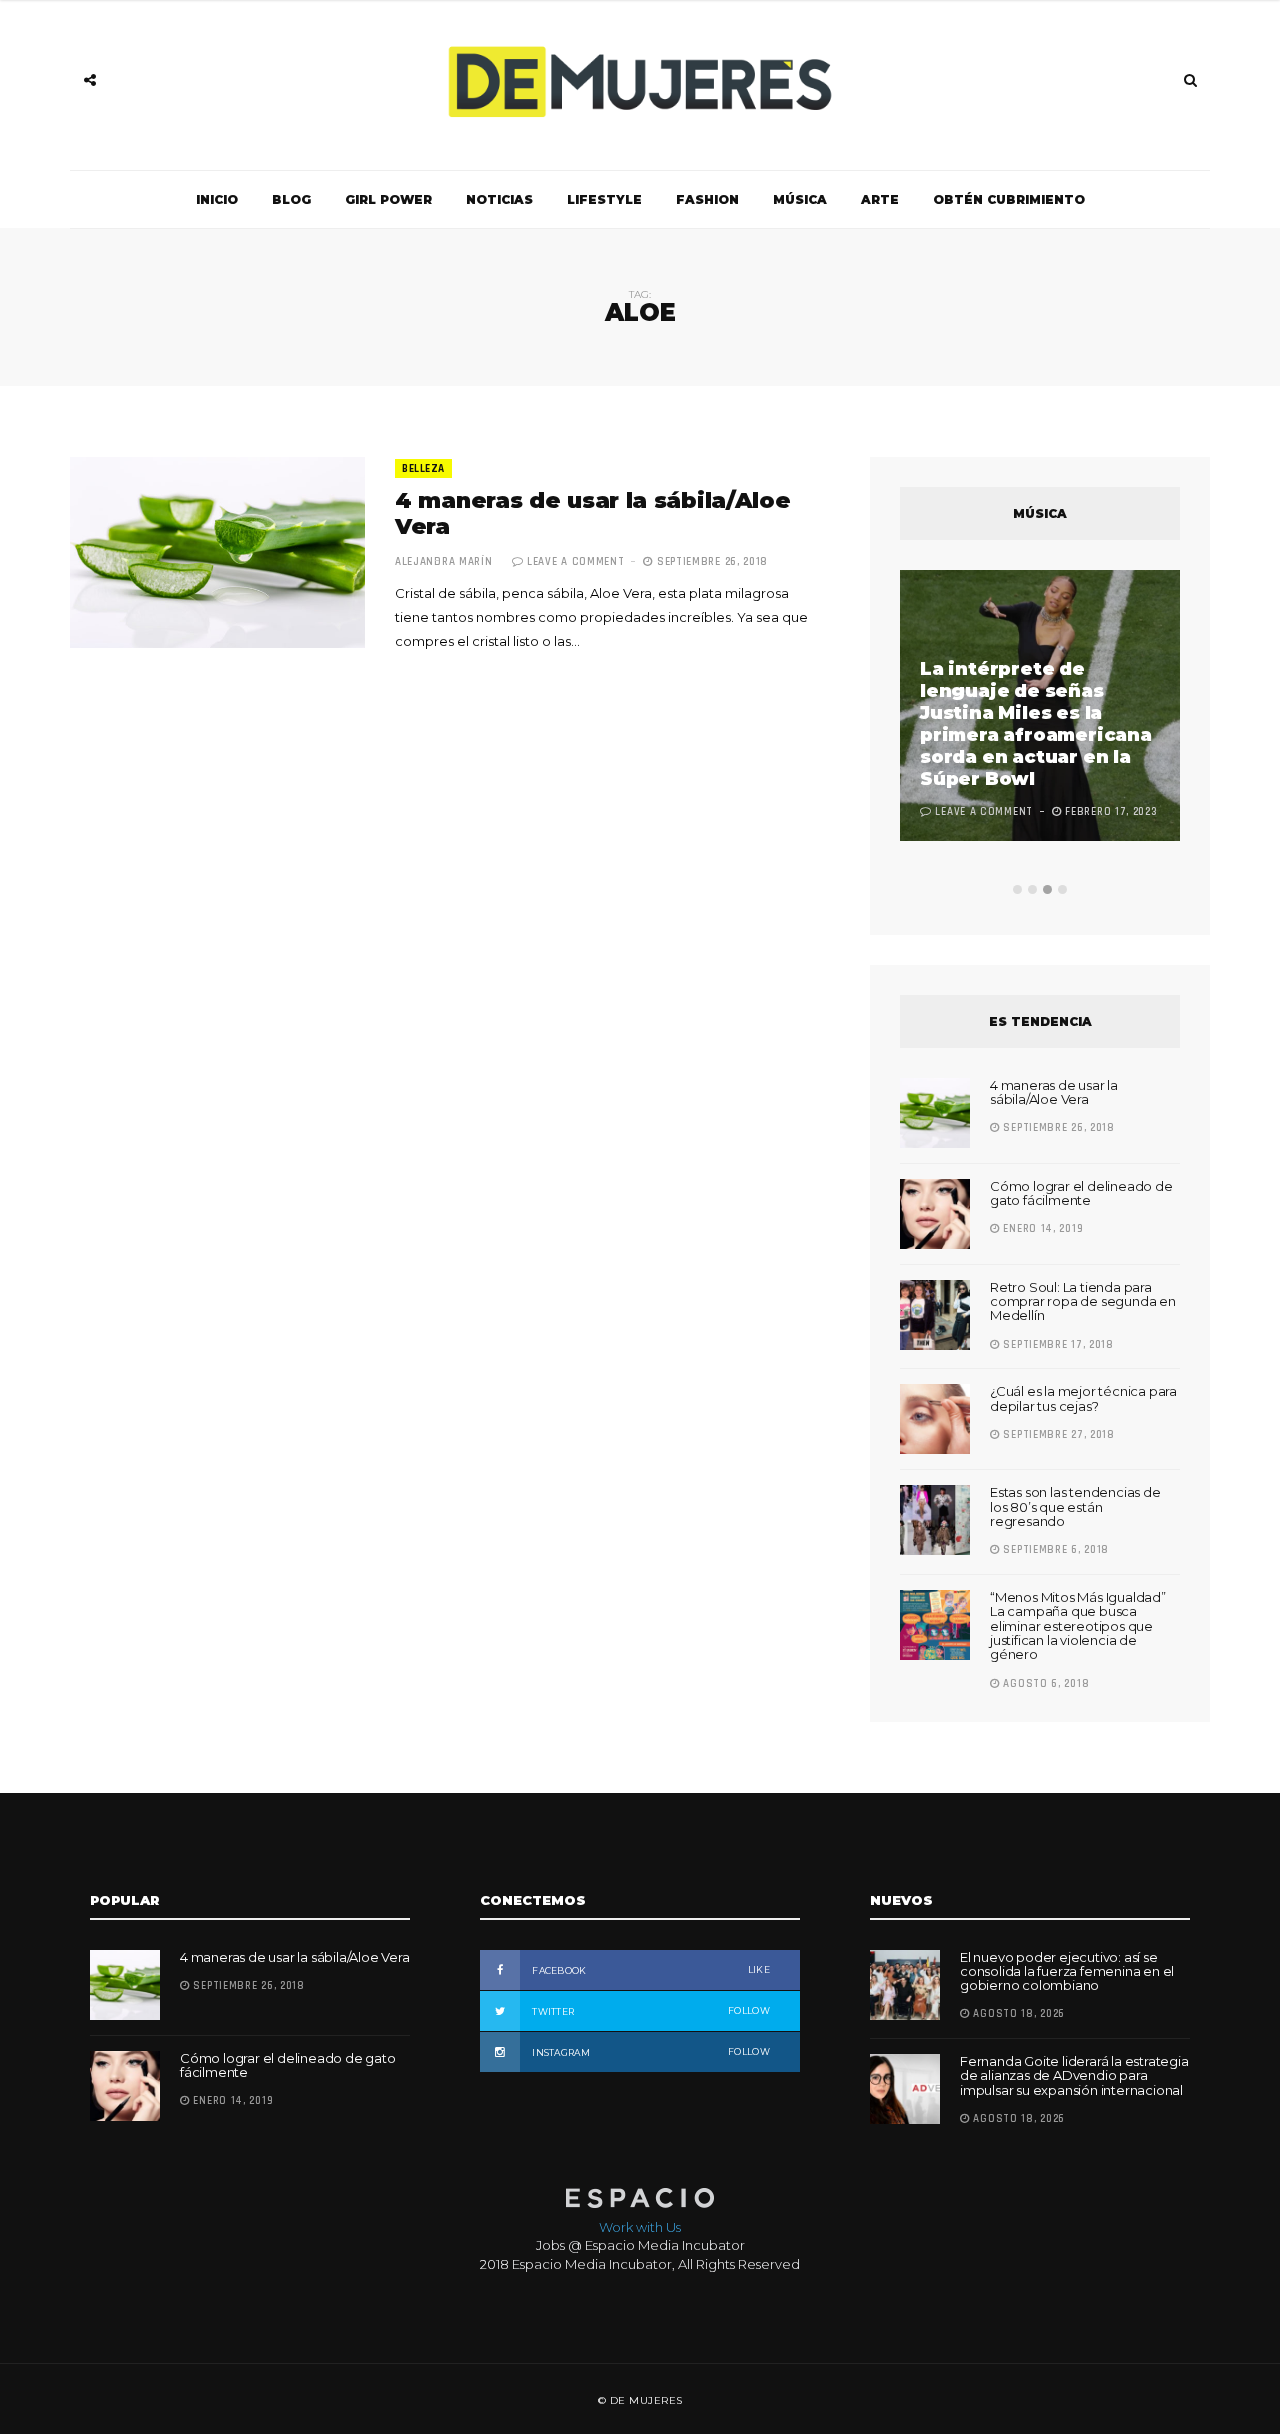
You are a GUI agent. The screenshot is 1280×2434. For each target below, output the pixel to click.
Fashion (707, 199)
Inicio (217, 199)
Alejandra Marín (444, 562)
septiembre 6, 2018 (1054, 1550)
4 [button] (1062, 889)
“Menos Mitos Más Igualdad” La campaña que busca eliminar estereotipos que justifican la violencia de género (1078, 1625)
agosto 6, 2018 (1044, 1684)
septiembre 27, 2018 (1057, 1435)
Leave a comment (576, 562)
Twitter (650, 2011)
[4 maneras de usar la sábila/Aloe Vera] (217, 552)
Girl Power (388, 199)
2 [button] (1032, 889)
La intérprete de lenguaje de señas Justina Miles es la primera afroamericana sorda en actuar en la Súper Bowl (1036, 724)
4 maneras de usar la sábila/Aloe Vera (592, 513)
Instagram (650, 2052)
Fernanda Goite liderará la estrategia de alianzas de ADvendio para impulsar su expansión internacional (1074, 2075)
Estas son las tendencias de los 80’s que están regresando (1075, 1506)
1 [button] (1017, 889)
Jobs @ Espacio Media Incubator (640, 2245)
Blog (291, 199)
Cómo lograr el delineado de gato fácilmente (1081, 1193)
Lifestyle (604, 199)
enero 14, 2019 (1041, 1229)
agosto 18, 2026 (1017, 2014)
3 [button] (1047, 889)
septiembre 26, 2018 (710, 562)
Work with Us (640, 2227)
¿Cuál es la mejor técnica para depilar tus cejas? (1083, 1398)
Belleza (423, 469)
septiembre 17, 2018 (1057, 1345)
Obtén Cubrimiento (1009, 199)
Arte (880, 199)
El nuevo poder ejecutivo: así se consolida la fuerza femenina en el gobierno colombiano (1067, 1971)
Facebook (650, 1970)
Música (800, 199)
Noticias (499, 199)
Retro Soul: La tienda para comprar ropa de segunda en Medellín (1083, 1301)
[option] (1040, 708)
